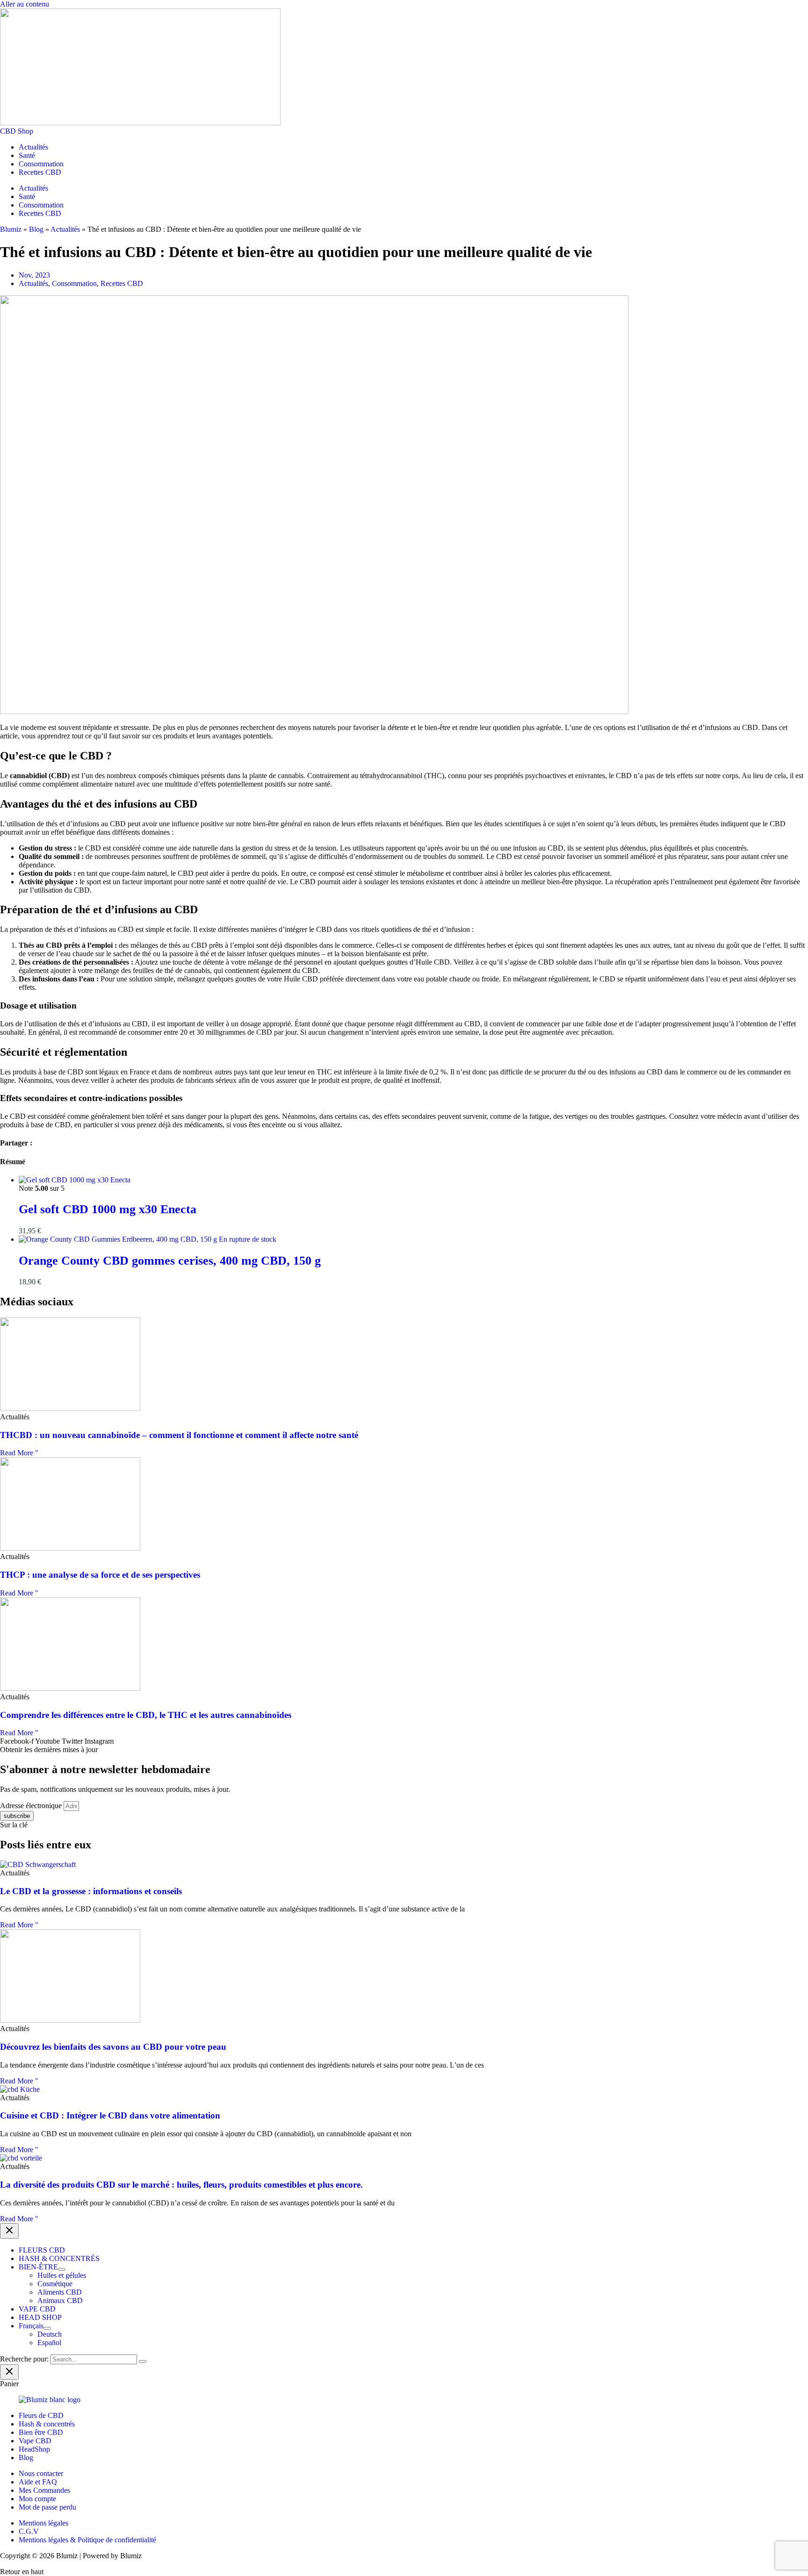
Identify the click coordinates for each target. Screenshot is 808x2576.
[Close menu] (9, 2231)
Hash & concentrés (47, 2424)
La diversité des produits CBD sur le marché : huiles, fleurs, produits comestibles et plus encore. (181, 2185)
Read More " (19, 1453)
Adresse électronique (32, 1806)
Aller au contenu (25, 4)
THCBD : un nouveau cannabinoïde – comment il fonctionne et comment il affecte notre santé (179, 1435)
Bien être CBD (41, 2432)
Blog (36, 229)
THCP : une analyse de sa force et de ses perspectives (100, 1575)
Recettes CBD (40, 172)
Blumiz (11, 229)
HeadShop (34, 2449)
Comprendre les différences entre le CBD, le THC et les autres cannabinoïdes (146, 1715)
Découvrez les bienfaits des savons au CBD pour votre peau (113, 2047)
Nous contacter (41, 2473)
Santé (27, 155)
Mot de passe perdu (47, 2507)
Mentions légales (43, 2523)
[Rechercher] (143, 2361)
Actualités (33, 147)
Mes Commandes (44, 2490)
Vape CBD (35, 2441)
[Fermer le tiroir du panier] (9, 2372)
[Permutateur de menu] (62, 2269)
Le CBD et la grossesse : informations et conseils (91, 1891)
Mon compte (37, 2499)
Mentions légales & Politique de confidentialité (87, 2540)
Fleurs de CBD (41, 2415)
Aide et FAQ (38, 2482)
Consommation (41, 164)
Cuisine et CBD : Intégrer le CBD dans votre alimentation (110, 2115)
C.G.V (29, 2531)
